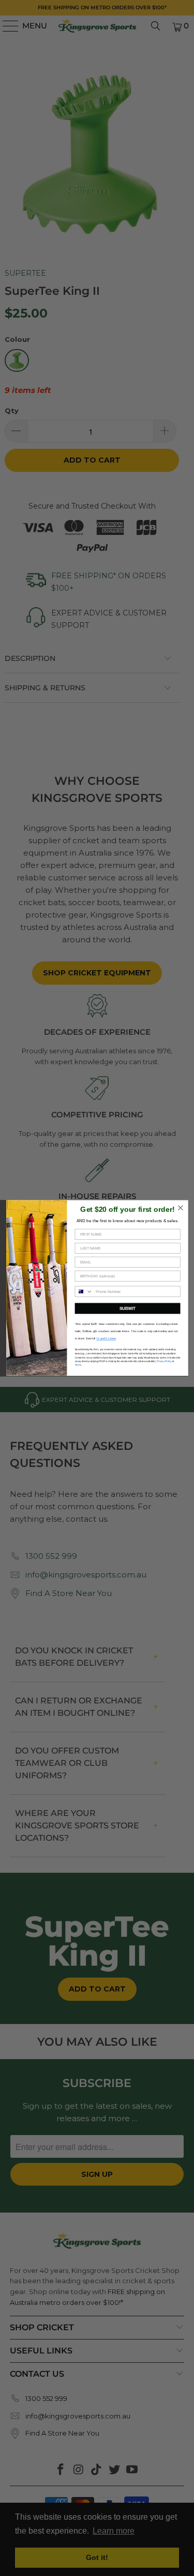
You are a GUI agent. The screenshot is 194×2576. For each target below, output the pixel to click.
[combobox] (84, 1291)
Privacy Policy (164, 1361)
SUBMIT (127, 1308)
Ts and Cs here (106, 1338)
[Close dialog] (180, 1208)
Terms (78, 1365)
